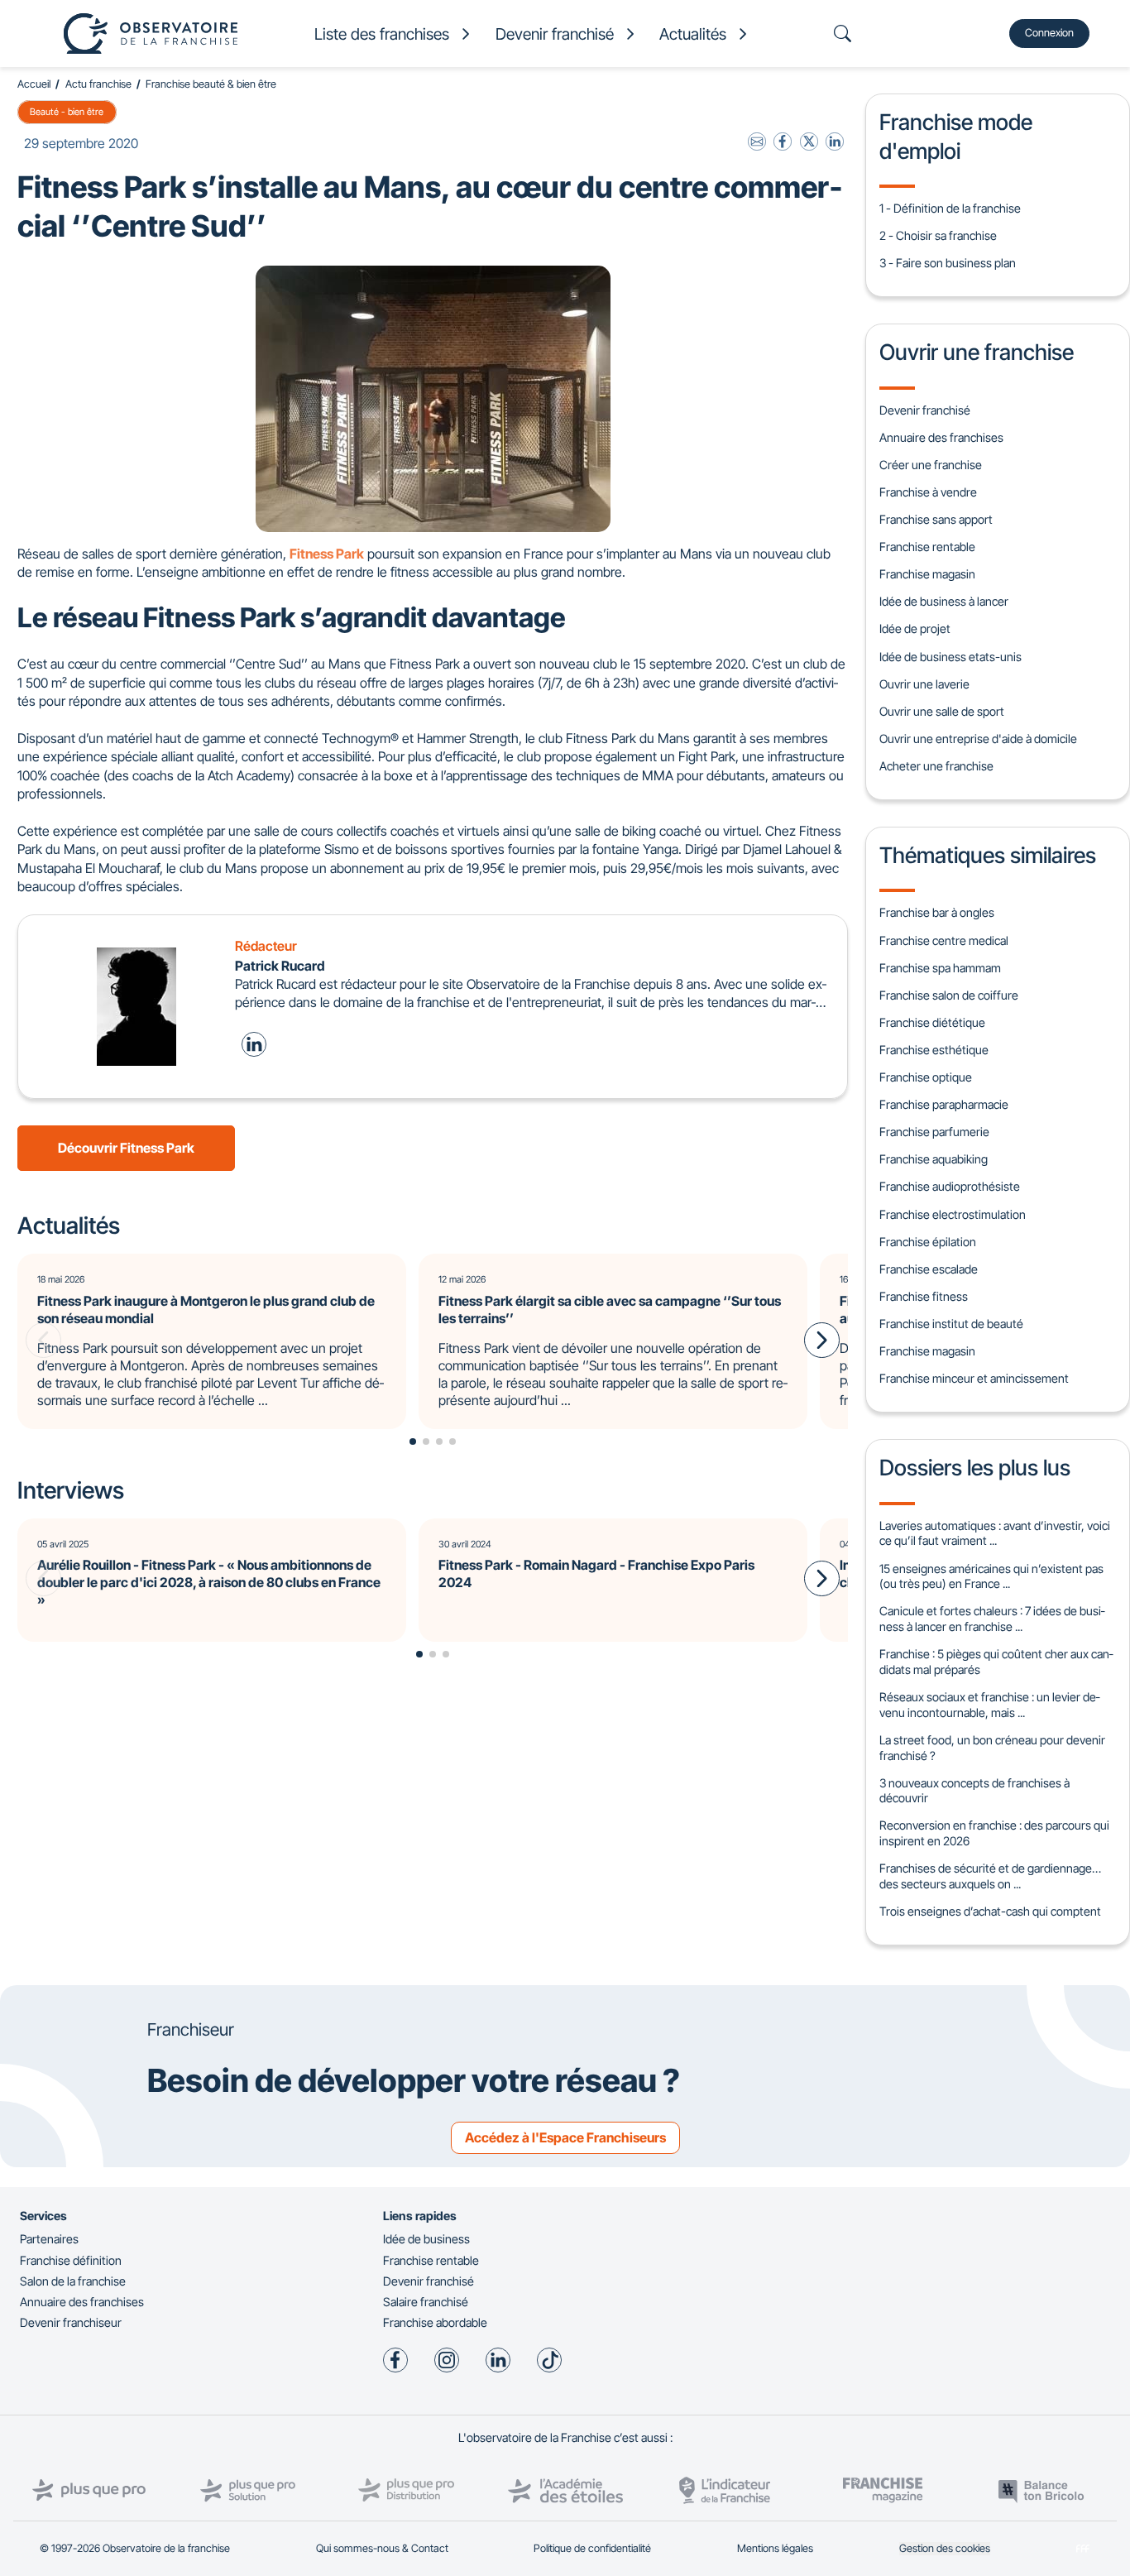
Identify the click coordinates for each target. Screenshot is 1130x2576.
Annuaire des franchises (941, 437)
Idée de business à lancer (944, 601)
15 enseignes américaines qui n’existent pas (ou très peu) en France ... (991, 1576)
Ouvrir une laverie (924, 684)
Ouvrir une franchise (977, 352)
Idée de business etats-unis (950, 657)
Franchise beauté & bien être (211, 84)
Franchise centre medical (944, 940)
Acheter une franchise (936, 766)
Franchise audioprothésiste (950, 1186)
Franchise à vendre (928, 492)
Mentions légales (775, 2548)
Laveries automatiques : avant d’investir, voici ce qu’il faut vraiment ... (995, 1533)
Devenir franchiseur (71, 2322)
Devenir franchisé (925, 410)
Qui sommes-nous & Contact (382, 2548)
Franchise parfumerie (934, 1132)
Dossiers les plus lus (975, 1467)
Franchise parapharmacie (944, 1104)
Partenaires (49, 2239)
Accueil (34, 84)
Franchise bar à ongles (937, 912)
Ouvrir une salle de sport (942, 711)
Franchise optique (926, 1077)
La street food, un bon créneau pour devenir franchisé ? (992, 1748)
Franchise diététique (932, 1022)
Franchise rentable (927, 547)
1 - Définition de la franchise (950, 208)
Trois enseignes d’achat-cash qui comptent (990, 1911)
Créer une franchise (931, 465)
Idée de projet (915, 628)
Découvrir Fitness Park (126, 1148)
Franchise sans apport (936, 519)
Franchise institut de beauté (951, 1324)
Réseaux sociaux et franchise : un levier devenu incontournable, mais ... (989, 1705)
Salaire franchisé (426, 2302)
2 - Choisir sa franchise (938, 235)
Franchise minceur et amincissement (974, 1378)
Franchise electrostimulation (953, 1214)
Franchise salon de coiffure (949, 995)
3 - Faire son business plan (948, 263)
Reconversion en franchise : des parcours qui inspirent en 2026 (994, 1833)
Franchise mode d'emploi (956, 136)
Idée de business (426, 2239)
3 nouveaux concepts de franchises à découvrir (974, 1791)
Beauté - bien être (67, 112)
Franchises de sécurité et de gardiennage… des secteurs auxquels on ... (990, 1876)
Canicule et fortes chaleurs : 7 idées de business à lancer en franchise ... (992, 1619)
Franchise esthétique (934, 1050)
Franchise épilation (928, 1242)
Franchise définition (71, 2260)
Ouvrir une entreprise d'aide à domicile (978, 739)
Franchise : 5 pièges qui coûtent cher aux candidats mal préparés (996, 1662)
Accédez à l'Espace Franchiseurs (565, 2137)
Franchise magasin (927, 574)
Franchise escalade (929, 1269)
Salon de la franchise (73, 2281)
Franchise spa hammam (940, 968)
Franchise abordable (435, 2322)
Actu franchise (98, 84)
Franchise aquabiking (934, 1159)
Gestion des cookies (945, 2548)
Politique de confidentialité (592, 2548)
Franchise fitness (924, 1296)
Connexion (1049, 33)
